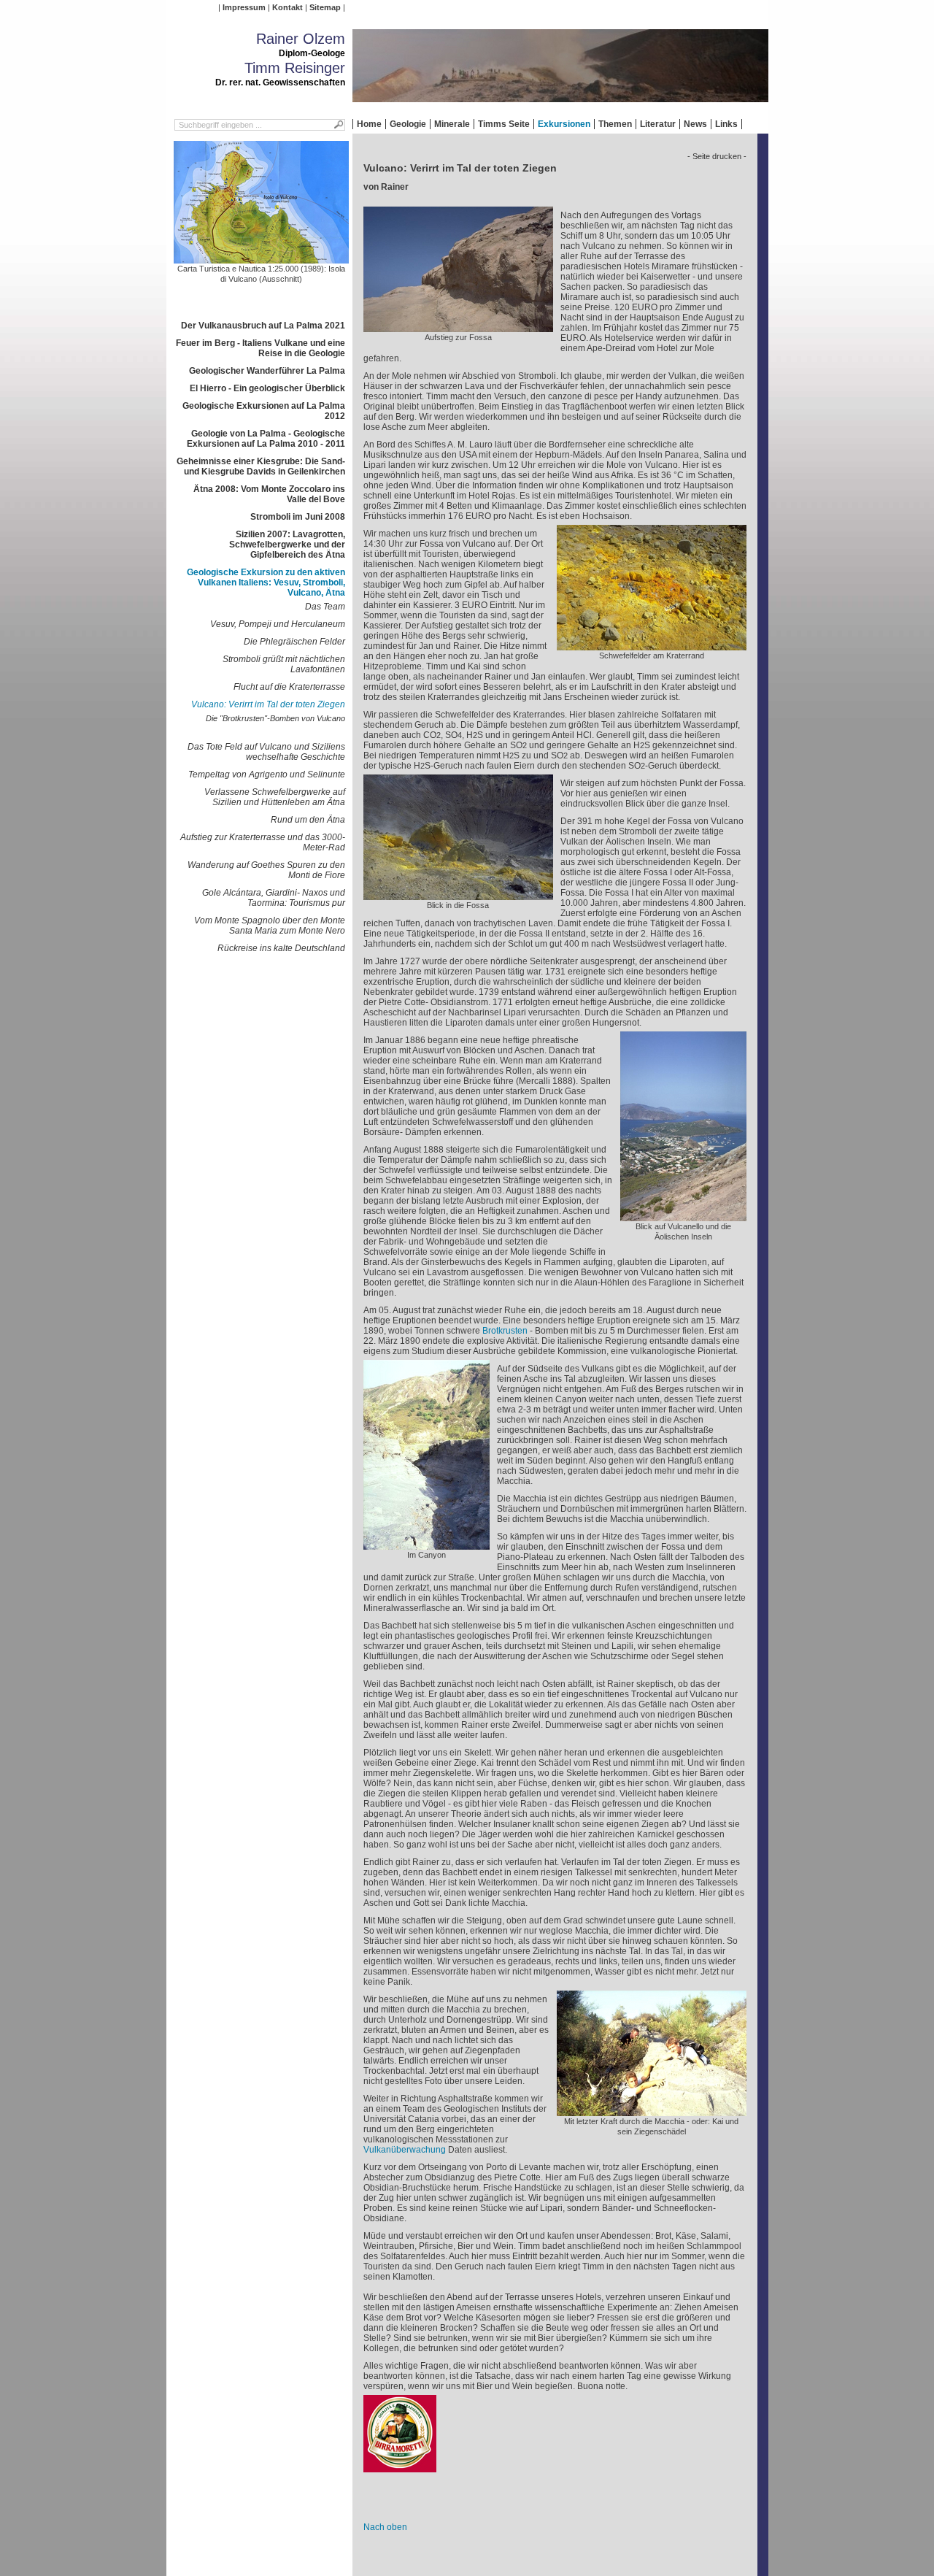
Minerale (452, 124)
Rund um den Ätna (308, 820)
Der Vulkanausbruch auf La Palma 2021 (263, 326)
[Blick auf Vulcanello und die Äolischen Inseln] (683, 1216)
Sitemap (325, 7)
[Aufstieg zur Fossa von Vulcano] (458, 327)
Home (369, 124)
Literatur (658, 124)
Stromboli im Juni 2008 (298, 517)
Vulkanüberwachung (405, 2150)
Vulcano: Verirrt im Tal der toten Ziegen (268, 704)
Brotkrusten (505, 1331)
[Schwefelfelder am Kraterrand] (652, 645)
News (695, 124)
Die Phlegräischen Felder (294, 642)
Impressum (244, 7)
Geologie (408, 124)
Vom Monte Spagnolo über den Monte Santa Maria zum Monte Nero (270, 926)
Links (726, 124)
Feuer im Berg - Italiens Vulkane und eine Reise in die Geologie (260, 348)
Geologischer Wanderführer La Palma (267, 371)
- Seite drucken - (717, 156)
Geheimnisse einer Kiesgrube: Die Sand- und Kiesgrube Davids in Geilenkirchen (261, 466)
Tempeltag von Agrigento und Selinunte (267, 774)
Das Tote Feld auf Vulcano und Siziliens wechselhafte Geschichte (266, 752)
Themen (615, 124)
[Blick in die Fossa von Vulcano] (458, 895)
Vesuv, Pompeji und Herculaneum (278, 624)
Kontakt (287, 7)
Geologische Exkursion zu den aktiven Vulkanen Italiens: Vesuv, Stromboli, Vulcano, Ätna (266, 583)
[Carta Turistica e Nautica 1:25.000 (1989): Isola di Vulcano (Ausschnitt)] (261, 258)
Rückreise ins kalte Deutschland (281, 948)
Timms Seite (504, 124)
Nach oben (385, 2527)
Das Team (325, 607)
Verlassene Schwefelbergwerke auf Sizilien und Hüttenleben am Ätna (275, 797)
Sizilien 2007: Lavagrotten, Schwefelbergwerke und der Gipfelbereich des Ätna (287, 545)
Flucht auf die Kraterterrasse (289, 687)
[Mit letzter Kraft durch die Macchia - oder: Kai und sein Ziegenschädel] (652, 2111)
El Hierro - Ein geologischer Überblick (267, 388)
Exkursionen (564, 124)
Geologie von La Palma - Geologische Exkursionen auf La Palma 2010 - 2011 (266, 439)
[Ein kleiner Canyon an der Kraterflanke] (427, 1545)
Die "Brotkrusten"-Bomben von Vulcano (275, 718)
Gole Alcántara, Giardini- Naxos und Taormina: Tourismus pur (274, 898)
